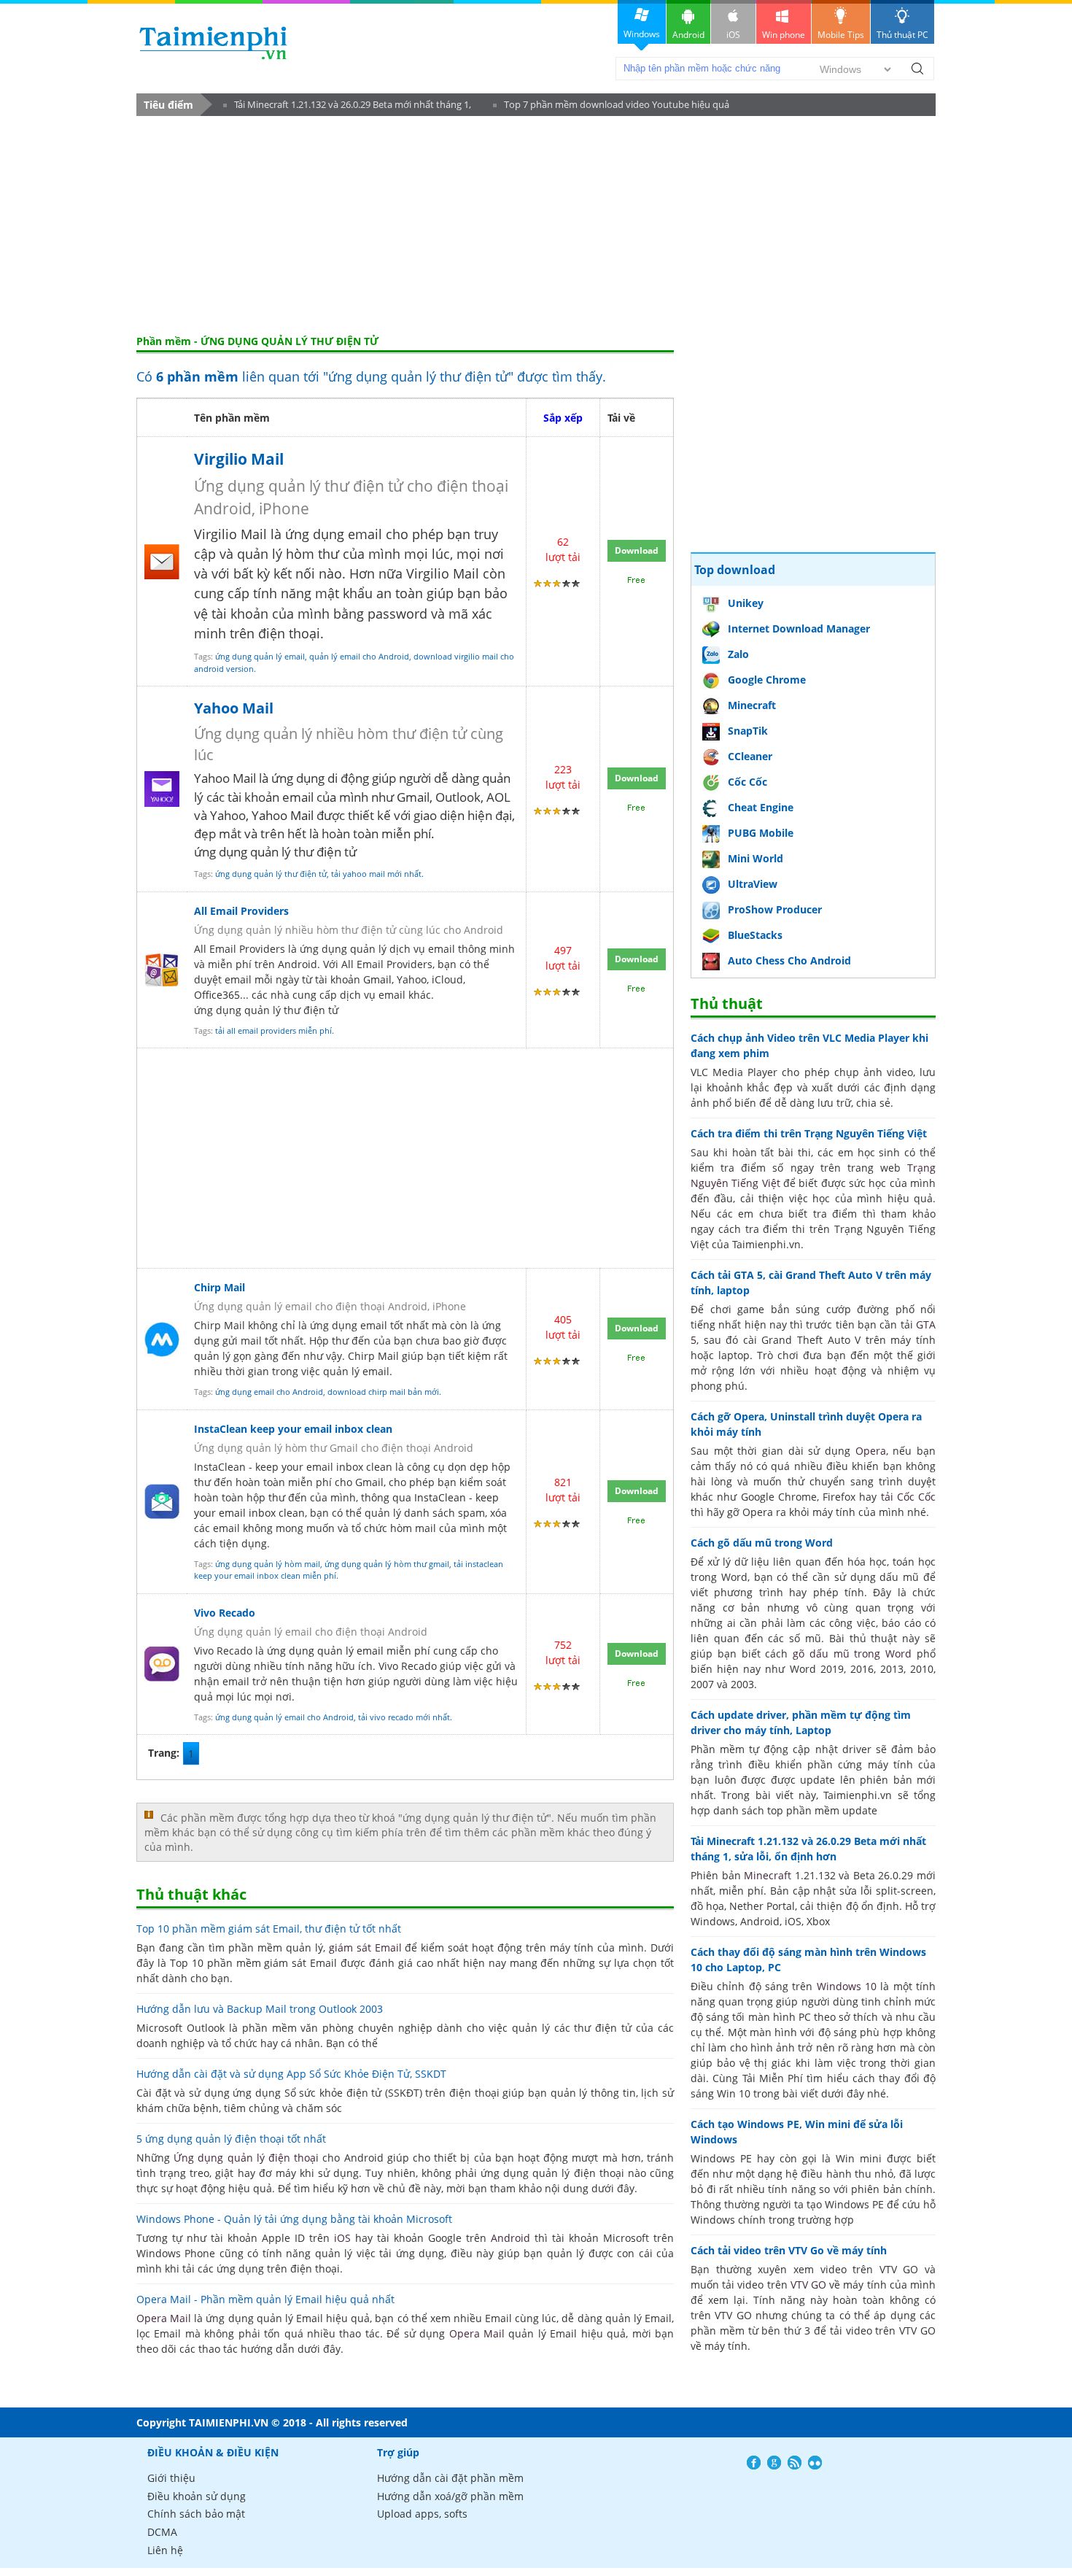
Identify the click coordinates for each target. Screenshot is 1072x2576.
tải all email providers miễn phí (273, 1030)
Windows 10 (847, 1986)
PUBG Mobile (761, 833)
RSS (795, 2463)
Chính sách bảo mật (196, 2514)
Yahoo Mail (234, 708)
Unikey (746, 603)
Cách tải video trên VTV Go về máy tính (789, 2250)
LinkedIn (815, 2463)
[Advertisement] (536, 225)
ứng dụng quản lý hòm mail (268, 1564)
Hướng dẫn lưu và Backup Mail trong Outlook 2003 (260, 2009)
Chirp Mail (220, 1287)
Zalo (738, 654)
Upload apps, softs (422, 2514)
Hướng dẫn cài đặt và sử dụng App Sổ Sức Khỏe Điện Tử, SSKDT (291, 2074)
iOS (733, 35)
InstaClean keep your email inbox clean (293, 1429)
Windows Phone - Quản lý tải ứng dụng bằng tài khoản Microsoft (294, 2219)
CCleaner (750, 756)
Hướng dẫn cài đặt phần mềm (450, 2478)
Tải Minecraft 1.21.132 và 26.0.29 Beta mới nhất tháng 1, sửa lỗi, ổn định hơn (347, 107)
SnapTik (748, 731)
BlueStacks (755, 935)
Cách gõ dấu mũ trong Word (762, 1543)
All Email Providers (241, 911)
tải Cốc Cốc (909, 1497)
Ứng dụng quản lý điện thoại (246, 2158)
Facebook (754, 2463)
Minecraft (752, 705)
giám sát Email (365, 1948)
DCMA (162, 2532)
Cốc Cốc (747, 782)
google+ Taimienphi (774, 2463)
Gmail (377, 979)
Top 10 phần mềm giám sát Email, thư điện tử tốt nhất (269, 1929)
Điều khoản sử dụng (197, 2496)
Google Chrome (767, 680)
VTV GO (808, 2285)
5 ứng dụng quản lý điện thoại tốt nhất (231, 2139)
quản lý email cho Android (359, 656)
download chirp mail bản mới (383, 1392)
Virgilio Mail (239, 459)
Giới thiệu (171, 2478)
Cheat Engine (761, 807)
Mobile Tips (841, 35)
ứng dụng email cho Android (269, 1392)
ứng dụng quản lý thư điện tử (271, 874)
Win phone (784, 35)
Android (688, 35)
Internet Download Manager (799, 628)
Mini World (756, 858)
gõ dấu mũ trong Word (852, 1653)
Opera (871, 1451)
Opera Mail (164, 2318)
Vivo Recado (225, 1613)
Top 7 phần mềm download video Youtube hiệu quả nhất (611, 107)
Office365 (217, 995)
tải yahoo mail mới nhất (376, 874)
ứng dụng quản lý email (260, 656)
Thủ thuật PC (902, 35)
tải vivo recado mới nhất (404, 1717)
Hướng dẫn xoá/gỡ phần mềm (450, 2496)
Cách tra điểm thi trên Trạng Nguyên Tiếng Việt (809, 1133)
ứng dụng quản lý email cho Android (284, 1717)
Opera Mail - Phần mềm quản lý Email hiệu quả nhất (265, 2299)
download (213, 43)
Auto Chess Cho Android (789, 960)
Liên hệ (165, 2550)
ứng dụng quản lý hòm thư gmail (387, 1564)
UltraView (753, 884)
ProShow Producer (775, 909)
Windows (642, 34)
